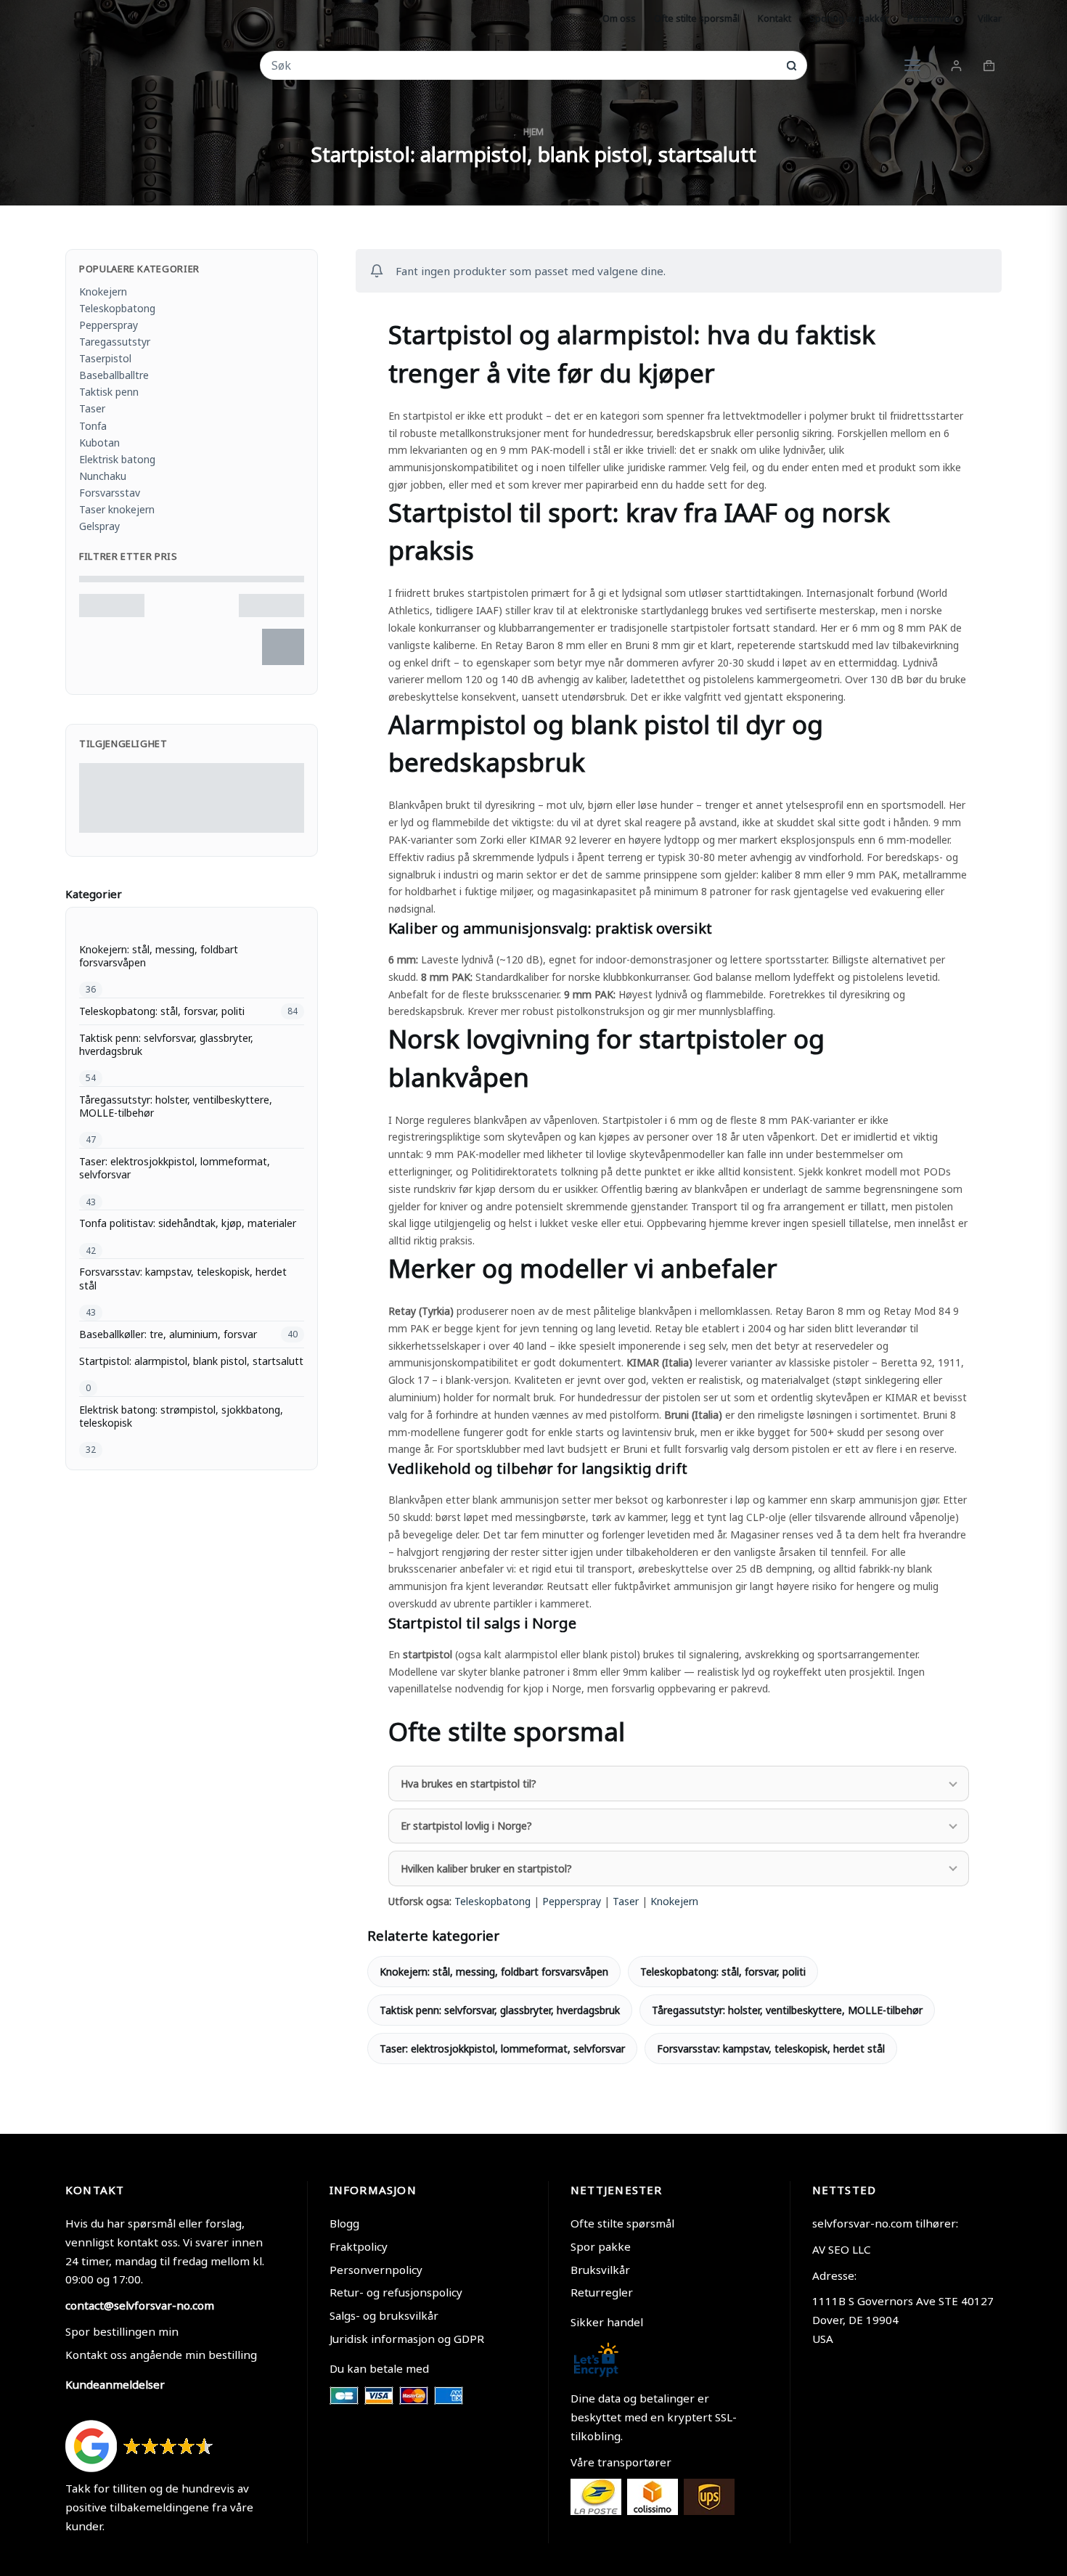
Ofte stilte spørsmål (622, 2223)
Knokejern (674, 1901)
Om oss (619, 18)
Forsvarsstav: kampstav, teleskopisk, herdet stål (771, 2049)
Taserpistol (105, 358)
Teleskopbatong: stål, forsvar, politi (723, 1972)
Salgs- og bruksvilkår (384, 2315)
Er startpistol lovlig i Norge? (466, 1826)
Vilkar (990, 18)
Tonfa (93, 426)
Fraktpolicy (359, 2246)
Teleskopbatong (492, 1901)
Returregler (602, 2292)
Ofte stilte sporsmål (697, 18)
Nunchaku (103, 476)
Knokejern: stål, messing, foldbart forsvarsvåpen (494, 1972)
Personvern (933, 18)
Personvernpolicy (376, 2270)
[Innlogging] (956, 66)
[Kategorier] (912, 65)
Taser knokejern (117, 509)
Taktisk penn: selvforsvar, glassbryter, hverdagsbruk (500, 2010)
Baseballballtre (114, 375)
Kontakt (774, 18)
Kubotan (99, 443)
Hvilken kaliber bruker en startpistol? (486, 1868)
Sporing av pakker (849, 18)
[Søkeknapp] (792, 66)
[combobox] (524, 65)
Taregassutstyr (115, 342)
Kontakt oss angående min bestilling (161, 2355)
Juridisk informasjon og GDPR (407, 2339)
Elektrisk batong (117, 459)
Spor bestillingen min (122, 2331)
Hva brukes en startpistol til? (469, 1784)
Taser (626, 1901)
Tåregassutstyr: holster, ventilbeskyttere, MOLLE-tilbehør (787, 2010)
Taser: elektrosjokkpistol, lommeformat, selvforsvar (502, 2049)
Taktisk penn (109, 392)
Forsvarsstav (110, 493)
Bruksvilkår (600, 2270)
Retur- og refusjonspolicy (396, 2292)
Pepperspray (572, 1901)
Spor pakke (601, 2246)
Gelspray (99, 526)
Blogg (344, 2223)
